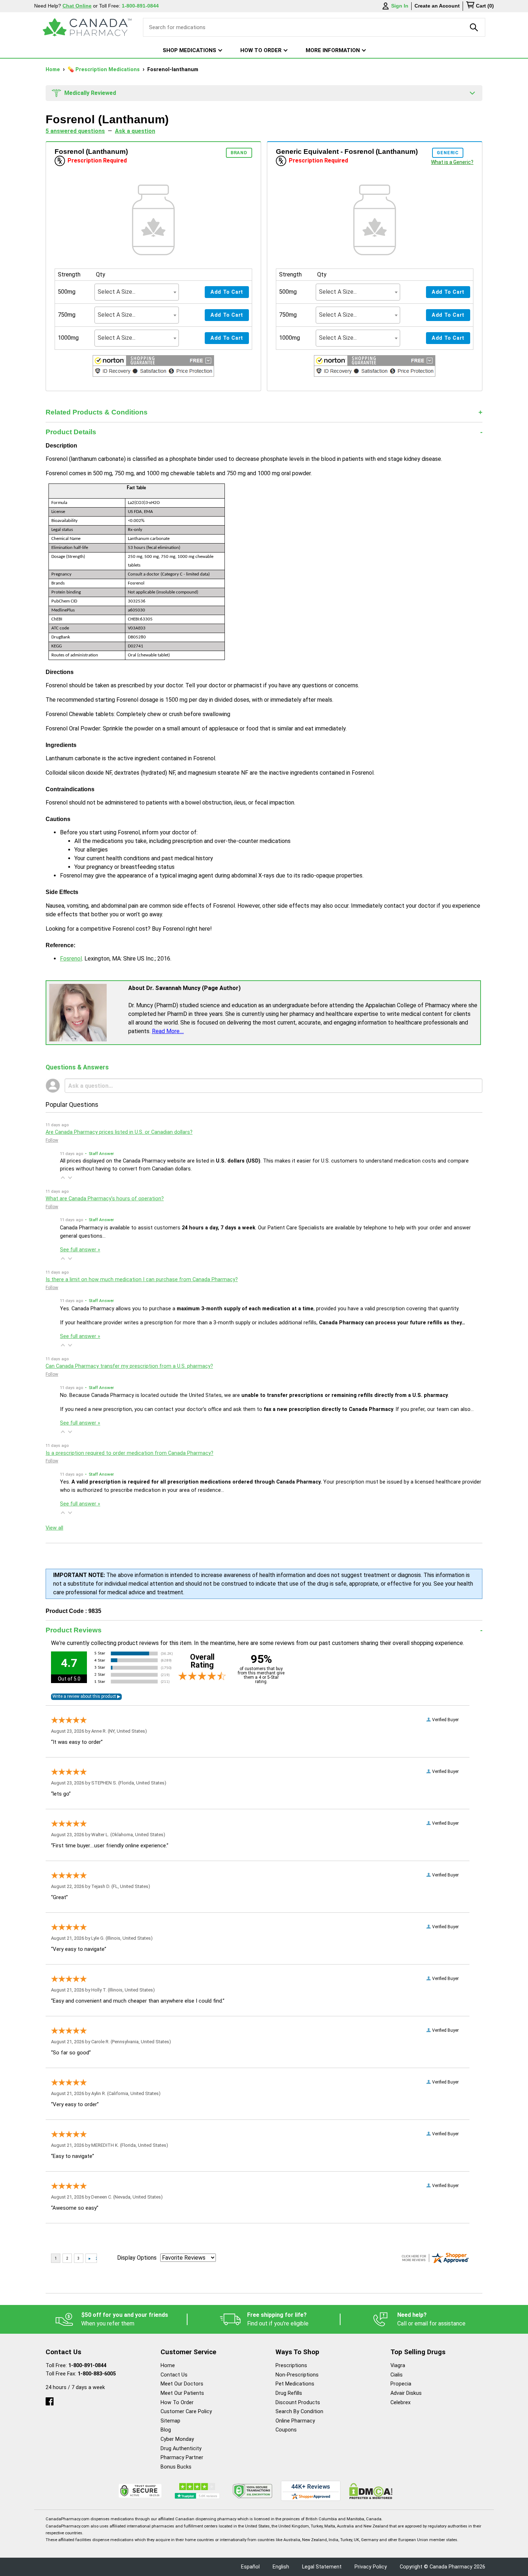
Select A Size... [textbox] (117, 292)
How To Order (177, 2403)
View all (54, 1528)
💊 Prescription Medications (104, 70)
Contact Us (174, 2375)
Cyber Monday (177, 2439)
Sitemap (170, 2421)
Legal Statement (322, 2567)
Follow (52, 1140)
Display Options (137, 2258)
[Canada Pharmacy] (87, 27)
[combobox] (137, 292)
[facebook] (50, 2400)
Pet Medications (295, 2384)
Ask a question (135, 131)
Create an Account (437, 6)
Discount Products (298, 2403)
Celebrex (400, 2403)
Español (250, 2567)
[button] (153, 367)
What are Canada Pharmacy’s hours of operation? (105, 1199)
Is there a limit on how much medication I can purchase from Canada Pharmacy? (142, 1280)
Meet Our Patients (182, 2393)
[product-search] (474, 27)
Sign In (400, 6)
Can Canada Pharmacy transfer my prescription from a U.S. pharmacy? (129, 1366)
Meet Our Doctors (182, 2384)
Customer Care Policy (186, 2412)
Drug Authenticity (181, 2449)
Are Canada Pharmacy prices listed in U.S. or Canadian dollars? (119, 1132)
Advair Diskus (406, 2393)
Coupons (286, 2430)
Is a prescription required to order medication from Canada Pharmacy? (129, 1453)
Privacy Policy (371, 2567)
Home (54, 70)
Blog (166, 2430)
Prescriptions (291, 2366)
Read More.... (168, 1031)
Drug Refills (289, 2393)
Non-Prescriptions (297, 2375)
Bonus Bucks (176, 2467)
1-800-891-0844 (87, 2366)
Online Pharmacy (295, 2421)
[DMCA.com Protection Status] (371, 2491)
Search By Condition (299, 2412)
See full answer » (80, 1250)
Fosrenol (71, 959)
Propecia (401, 2384)
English (281, 2567)
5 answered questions (75, 131)
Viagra (398, 2366)
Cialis (397, 2375)
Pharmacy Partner (182, 2458)
